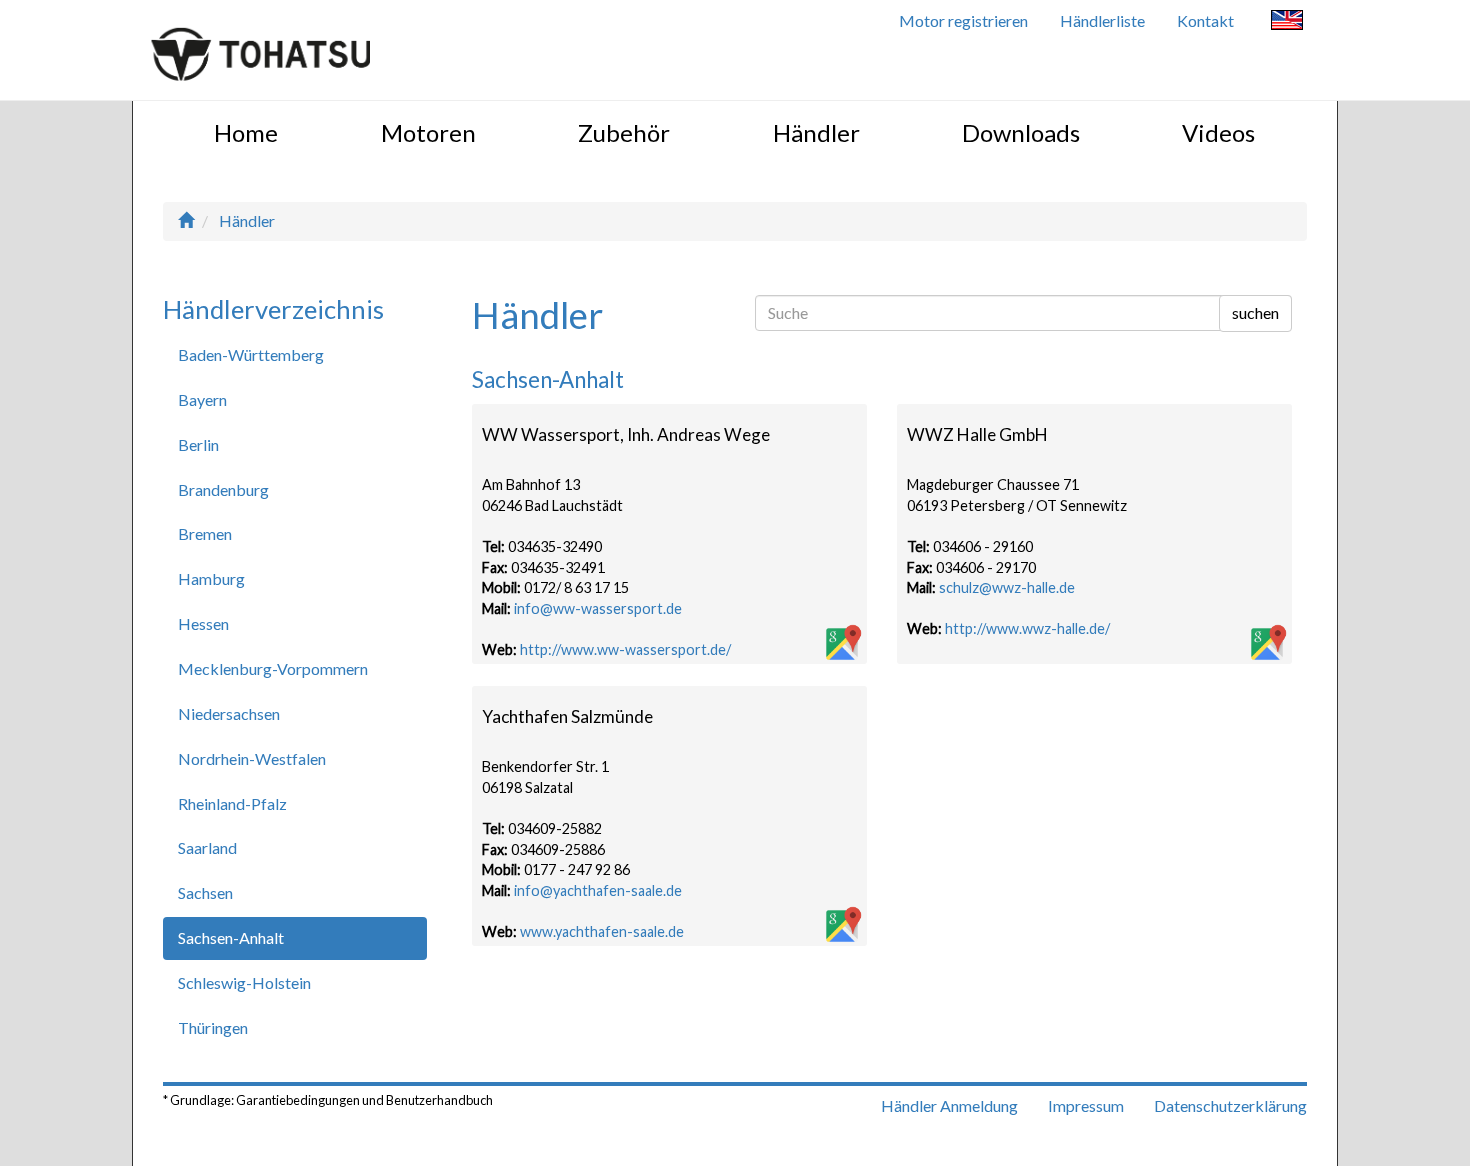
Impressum (1086, 1105)
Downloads (1021, 132)
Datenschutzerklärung (1230, 1105)
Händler (816, 132)
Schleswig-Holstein (244, 982)
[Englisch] (1287, 23)
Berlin (198, 444)
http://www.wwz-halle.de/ (1027, 628)
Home (246, 132)
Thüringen (213, 1027)
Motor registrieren (963, 20)
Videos (1218, 132)
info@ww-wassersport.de (598, 608)
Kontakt (1205, 20)
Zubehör (624, 132)
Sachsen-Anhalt (231, 937)
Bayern (202, 399)
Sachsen (205, 892)
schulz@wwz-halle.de (1007, 587)
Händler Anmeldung (949, 1105)
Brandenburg (223, 489)
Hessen (203, 623)
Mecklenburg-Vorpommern (273, 668)
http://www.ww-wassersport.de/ (625, 649)
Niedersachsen (229, 713)
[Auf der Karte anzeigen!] (842, 644)
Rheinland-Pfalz (232, 803)
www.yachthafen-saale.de (602, 931)
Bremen (205, 533)
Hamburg (211, 578)
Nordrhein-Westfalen (252, 758)
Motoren (428, 132)
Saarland (207, 847)
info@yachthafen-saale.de (598, 890)
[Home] (186, 220)
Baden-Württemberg (251, 354)
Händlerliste (1102, 20)
